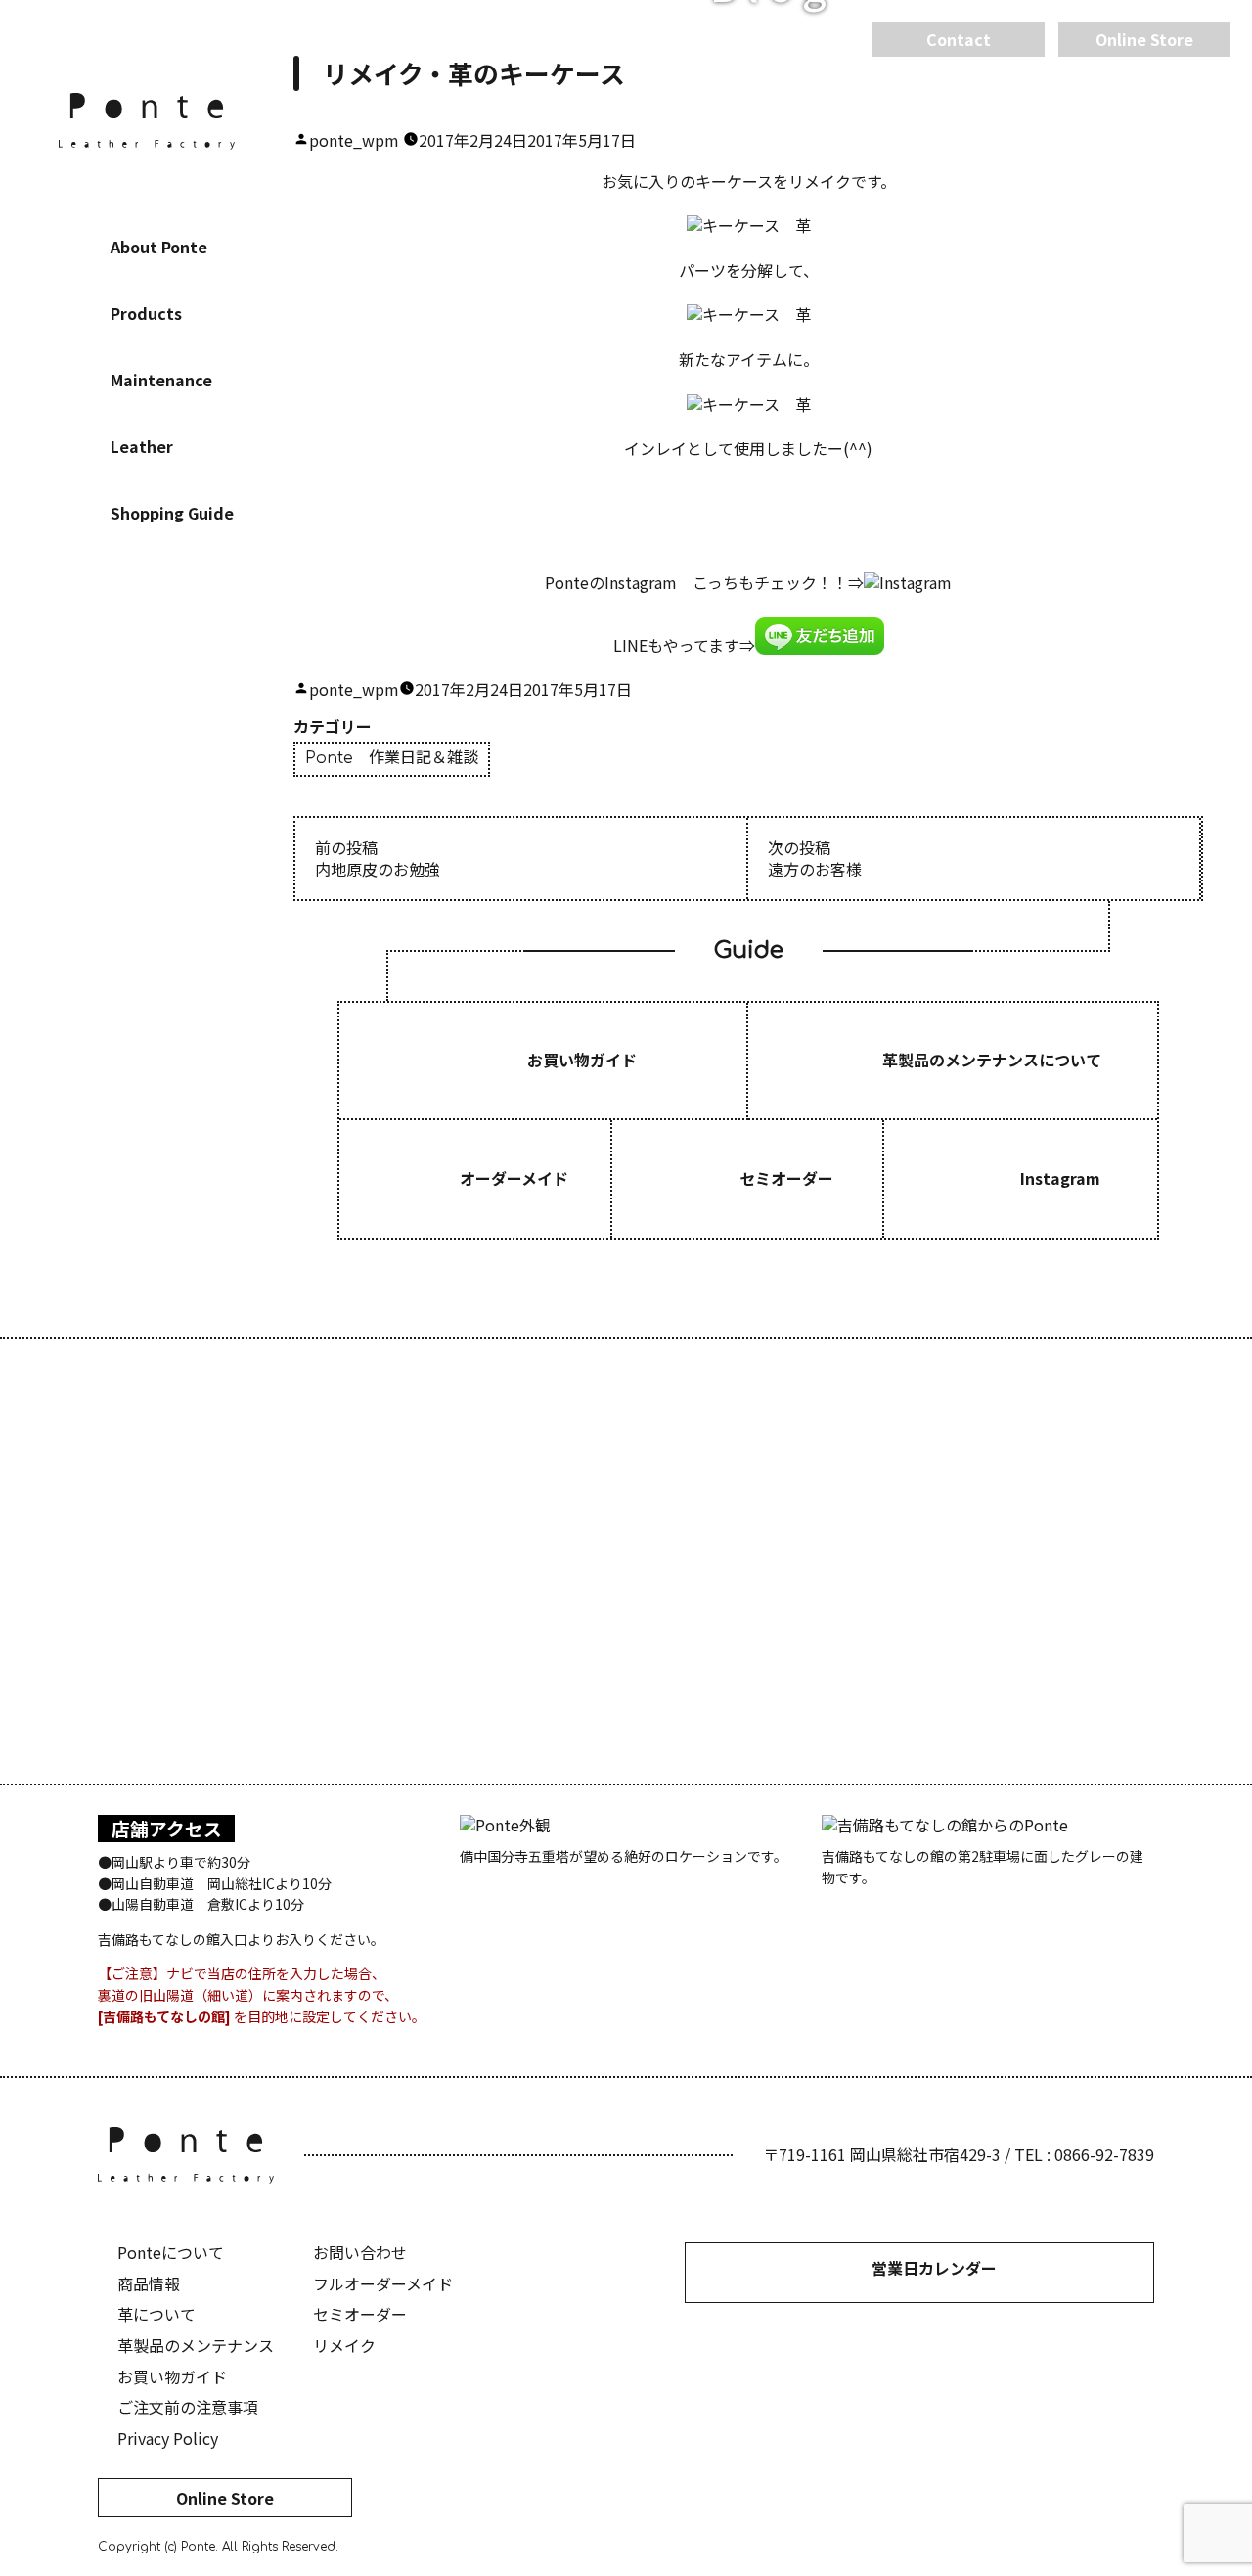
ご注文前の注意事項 (188, 2407)
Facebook (88, 641)
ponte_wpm (354, 140)
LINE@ (205, 641)
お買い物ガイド (172, 2376)
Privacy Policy (168, 2438)
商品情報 (149, 2283)
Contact (959, 39)
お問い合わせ (360, 2252)
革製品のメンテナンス (196, 2345)
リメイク (344, 2345)
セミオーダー (360, 2314)
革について (156, 2314)
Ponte (147, 121)
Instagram (147, 641)
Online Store (225, 2498)
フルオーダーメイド (383, 2283)
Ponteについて (171, 2252)
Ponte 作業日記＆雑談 (392, 758)
